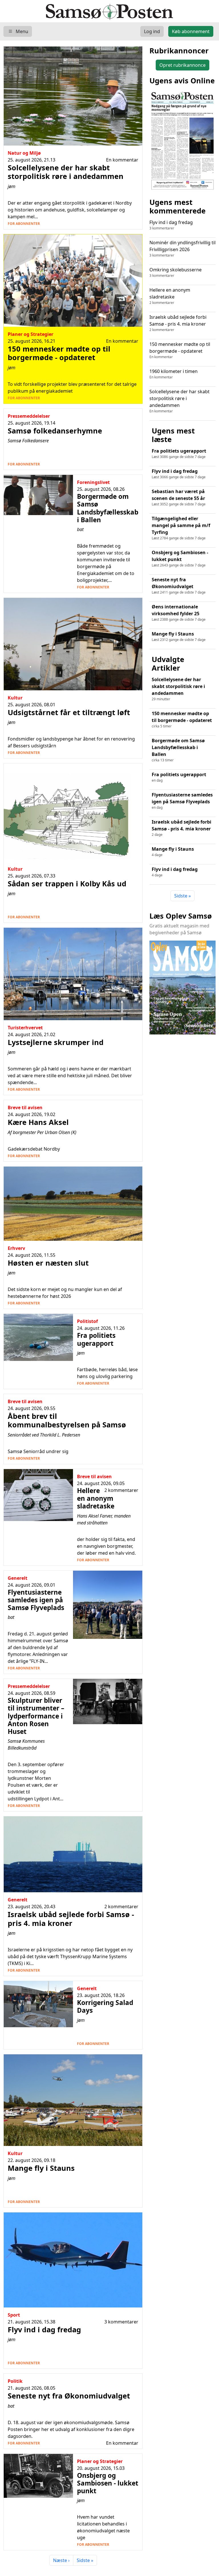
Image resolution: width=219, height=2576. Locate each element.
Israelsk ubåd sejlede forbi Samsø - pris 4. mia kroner (178, 323)
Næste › (61, 2560)
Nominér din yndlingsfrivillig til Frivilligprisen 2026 (182, 249)
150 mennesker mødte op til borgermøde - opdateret (180, 350)
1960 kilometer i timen (174, 374)
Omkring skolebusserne (176, 272)
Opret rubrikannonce (182, 65)
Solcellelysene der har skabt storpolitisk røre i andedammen (180, 401)
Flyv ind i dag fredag (171, 225)
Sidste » (85, 2560)
